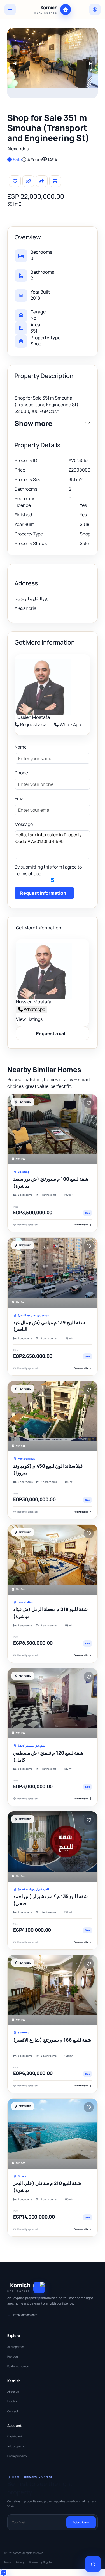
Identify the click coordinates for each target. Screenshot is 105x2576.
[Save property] (15, 181)
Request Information (43, 893)
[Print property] (55, 181)
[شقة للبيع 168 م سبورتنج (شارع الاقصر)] (53, 1990)
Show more (33, 423)
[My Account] (95, 10)
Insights (12, 2401)
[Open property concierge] (93, 2564)
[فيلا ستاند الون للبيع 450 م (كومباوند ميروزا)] (53, 1416)
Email (20, 798)
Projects (13, 2356)
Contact (13, 2411)
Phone (21, 773)
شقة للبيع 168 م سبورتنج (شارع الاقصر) (52, 2040)
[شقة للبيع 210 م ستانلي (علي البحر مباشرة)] (53, 2134)
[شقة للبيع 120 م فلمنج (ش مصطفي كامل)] (53, 1703)
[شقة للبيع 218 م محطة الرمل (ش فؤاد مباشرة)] (53, 1560)
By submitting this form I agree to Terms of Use (48, 870)
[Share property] (42, 181)
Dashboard (15, 2436)
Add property (16, 2446)
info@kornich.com (25, 2315)
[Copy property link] (28, 181)
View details (81, 1224)
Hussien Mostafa (32, 717)
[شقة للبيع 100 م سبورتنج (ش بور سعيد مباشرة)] (53, 1129)
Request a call (34, 724)
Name (21, 747)
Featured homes (18, 2366)
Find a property (17, 2456)
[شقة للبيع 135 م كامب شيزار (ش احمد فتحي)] (53, 1846)
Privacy (20, 2562)
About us (13, 2392)
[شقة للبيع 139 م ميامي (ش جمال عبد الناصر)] (53, 1273)
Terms (7, 2562)
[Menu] (10, 10)
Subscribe (80, 2522)
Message (24, 824)
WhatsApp (70, 724)
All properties (16, 2347)
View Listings (29, 1019)
